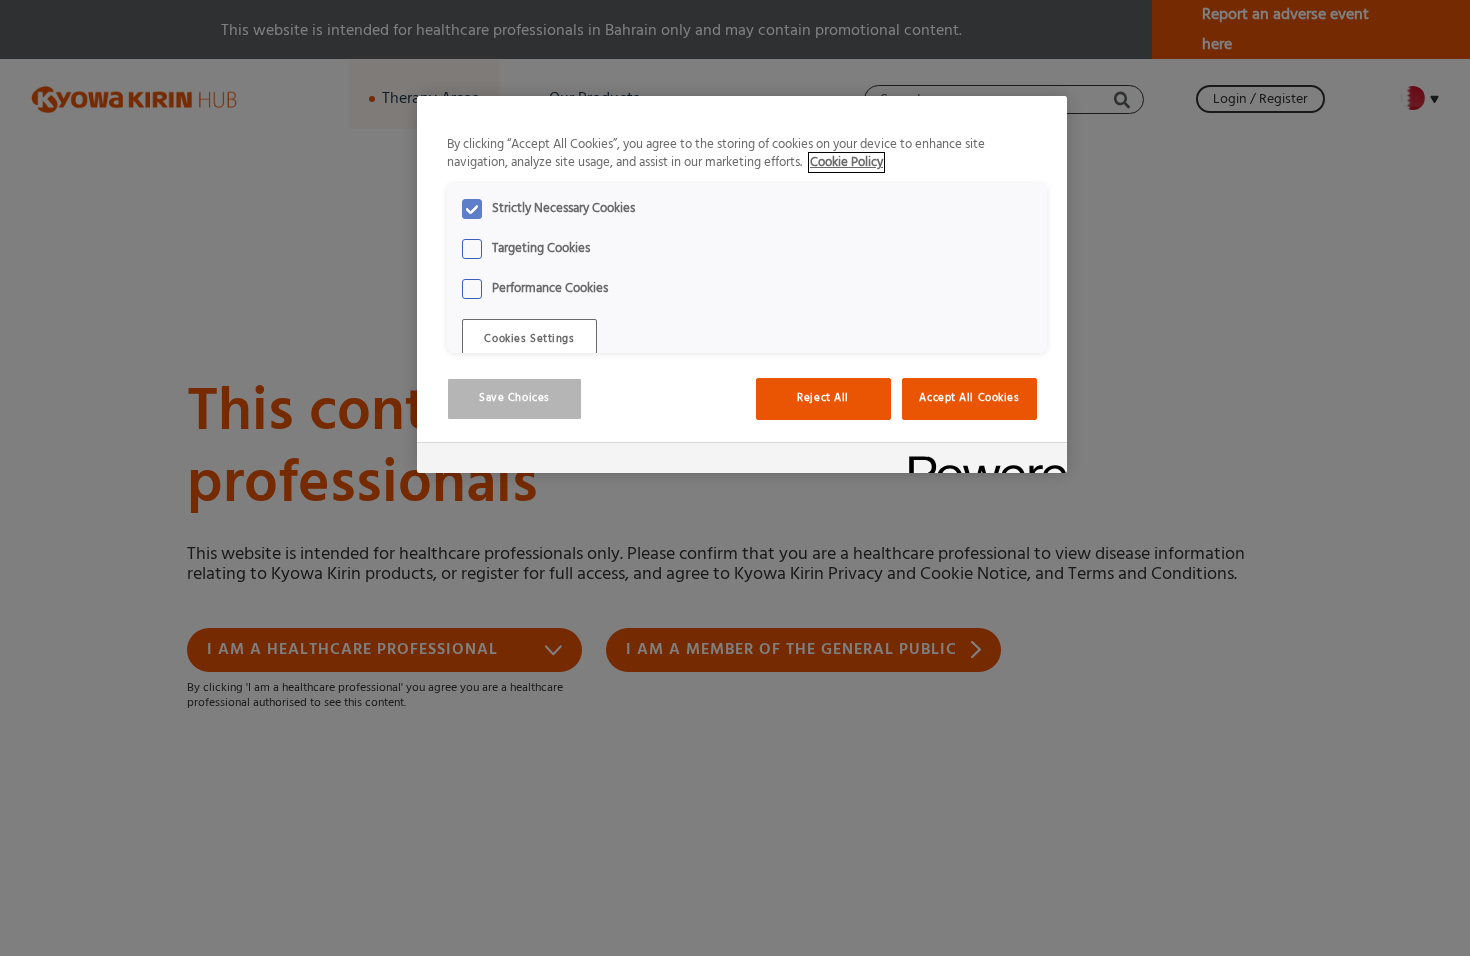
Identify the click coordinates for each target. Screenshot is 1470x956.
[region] (742, 285)
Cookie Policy (846, 162)
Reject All (823, 398)
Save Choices (514, 398)
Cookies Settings (529, 339)
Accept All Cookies (969, 398)
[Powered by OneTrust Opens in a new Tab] (981, 460)
